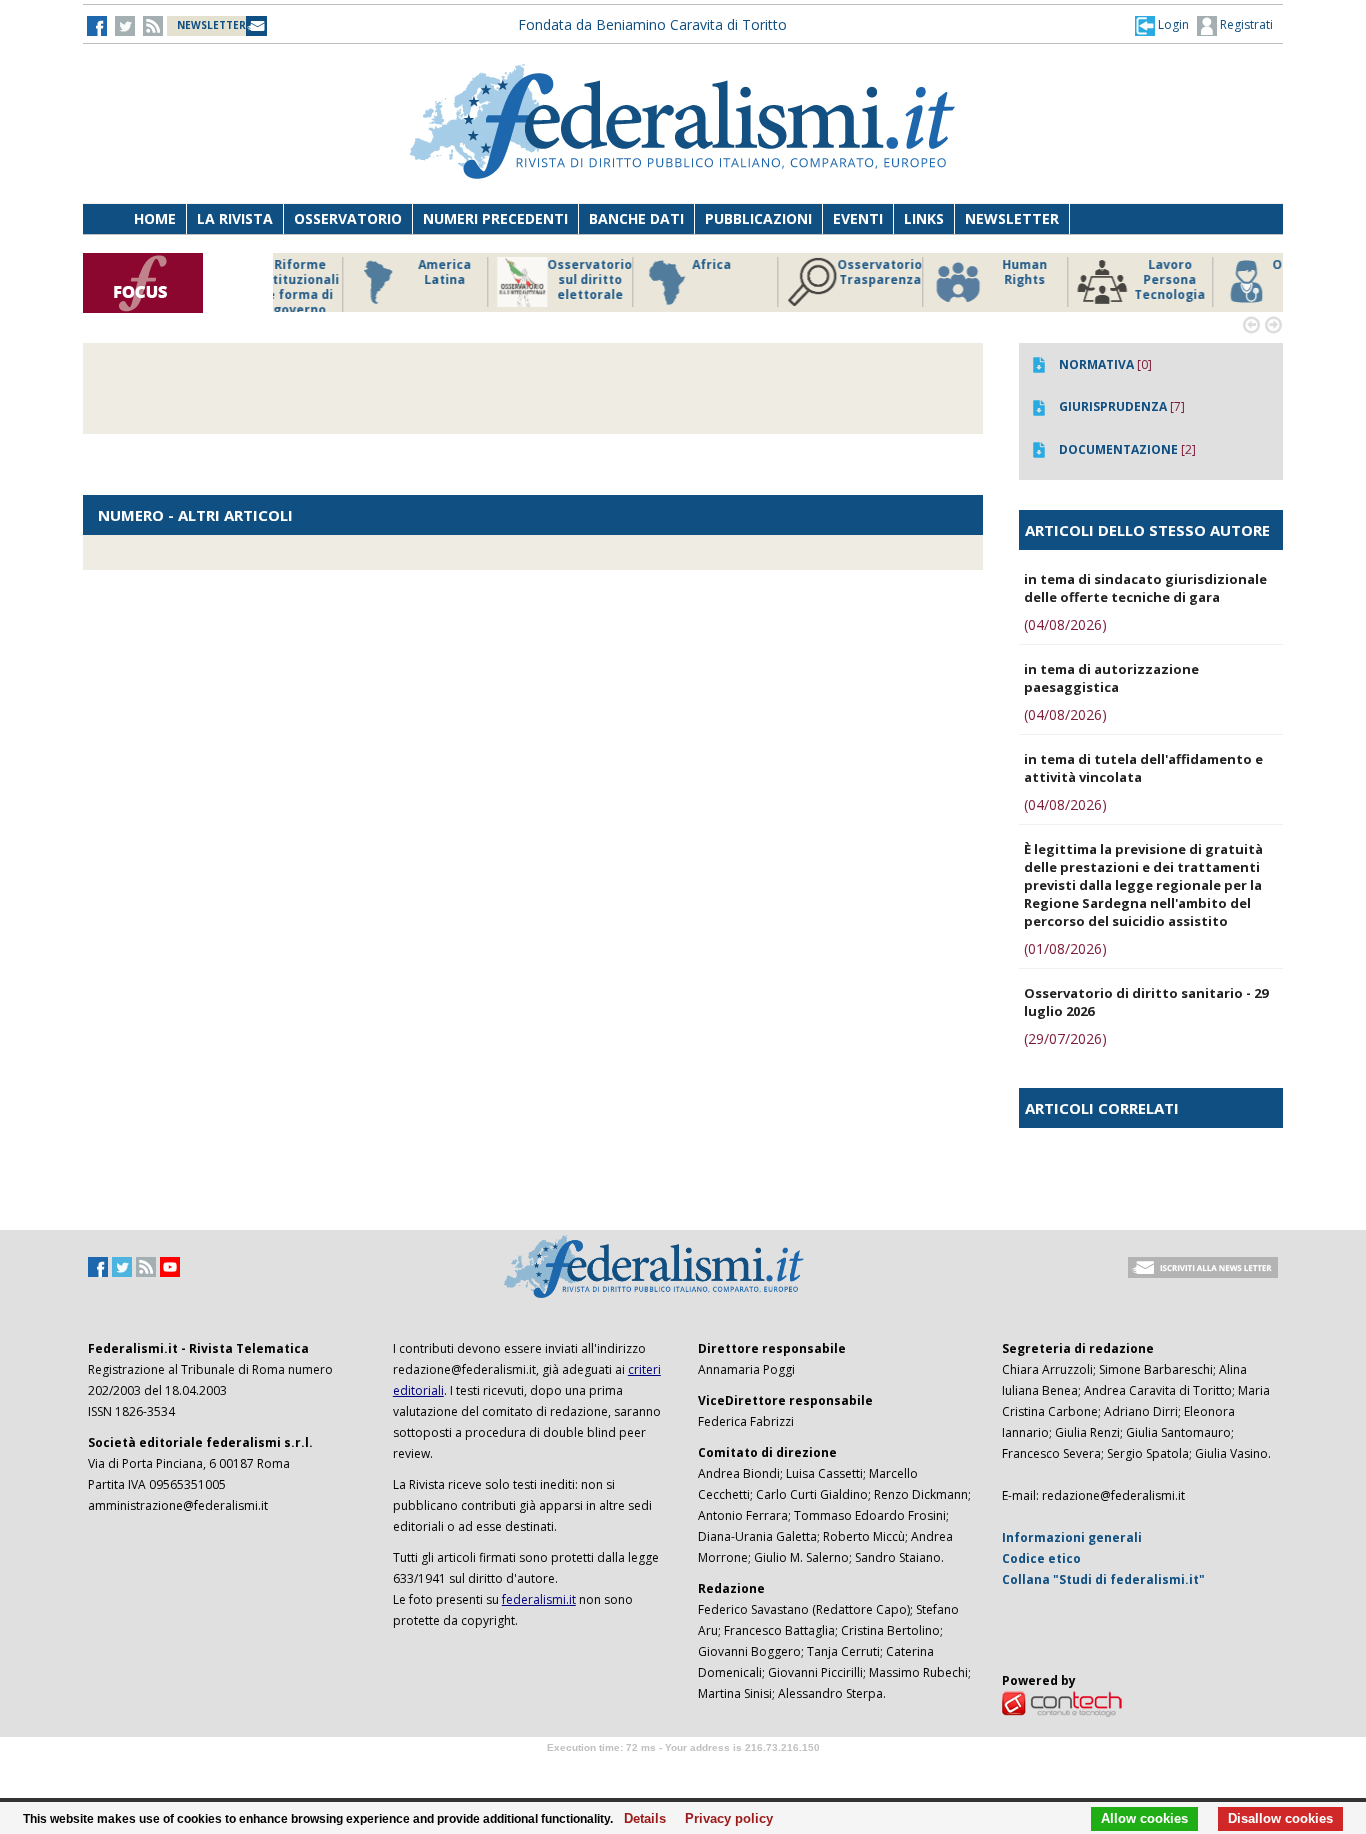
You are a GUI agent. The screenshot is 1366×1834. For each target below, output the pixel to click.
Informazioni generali (1072, 1537)
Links (924, 218)
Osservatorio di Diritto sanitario (1237, 280)
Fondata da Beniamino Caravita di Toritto (652, 24)
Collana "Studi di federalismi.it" (1103, 1579)
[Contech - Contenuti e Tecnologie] (1062, 1702)
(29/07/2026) (1065, 1038)
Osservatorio (348, 218)
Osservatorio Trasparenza (802, 272)
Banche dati (636, 218)
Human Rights (947, 272)
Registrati (1245, 24)
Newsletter (1012, 218)
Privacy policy (723, 1819)
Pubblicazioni (758, 218)
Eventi (858, 218)
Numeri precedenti (495, 218)
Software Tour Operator (683, 1770)
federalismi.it (539, 1599)
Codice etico (1041, 1558)
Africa (634, 265)
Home (155, 218)
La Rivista (235, 218)
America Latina (367, 272)
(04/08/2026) (1065, 624)
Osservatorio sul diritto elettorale (512, 280)
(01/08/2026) (1065, 948)
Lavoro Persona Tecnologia (1092, 280)
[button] (1162, 25)
